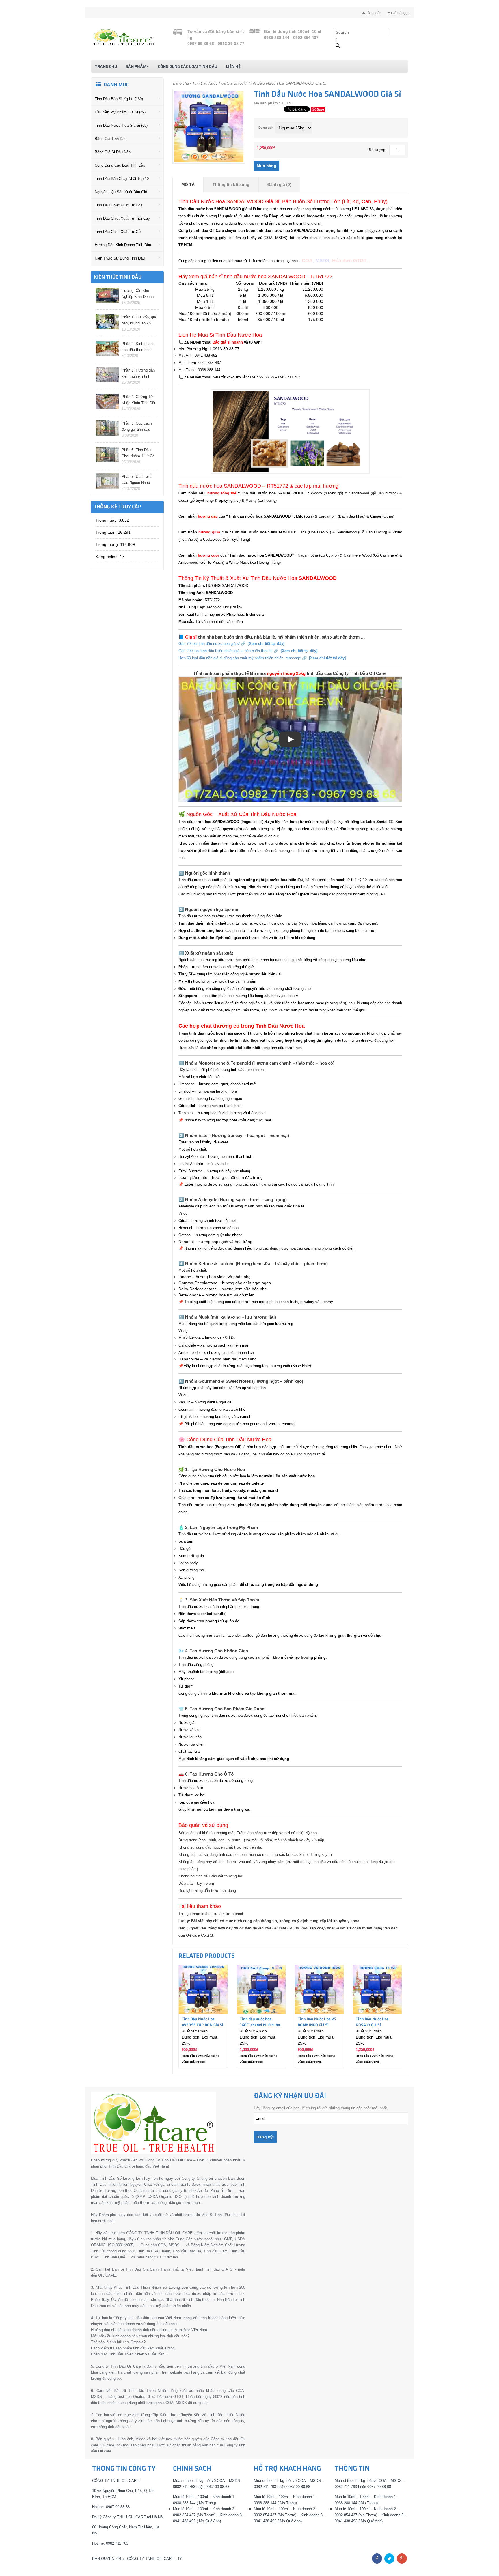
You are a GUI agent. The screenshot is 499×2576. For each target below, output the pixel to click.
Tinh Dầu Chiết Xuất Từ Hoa (119, 205)
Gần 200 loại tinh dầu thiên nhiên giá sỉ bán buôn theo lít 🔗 (248, 651)
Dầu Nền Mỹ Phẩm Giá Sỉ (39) (120, 112)
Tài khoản (373, 13)
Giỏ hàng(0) (400, 13)
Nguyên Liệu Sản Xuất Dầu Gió (121, 192)
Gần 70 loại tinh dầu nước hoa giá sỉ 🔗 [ (231, 644)
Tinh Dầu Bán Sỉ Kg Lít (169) (119, 99)
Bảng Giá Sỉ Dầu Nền (113, 152)
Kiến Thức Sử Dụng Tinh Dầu (120, 258)
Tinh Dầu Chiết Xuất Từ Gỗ (118, 232)
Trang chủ (106, 67)
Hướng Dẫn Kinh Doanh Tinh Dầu (123, 245)
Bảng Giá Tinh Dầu (111, 139)
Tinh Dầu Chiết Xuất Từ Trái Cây (122, 218)
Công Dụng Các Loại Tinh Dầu (188, 67)
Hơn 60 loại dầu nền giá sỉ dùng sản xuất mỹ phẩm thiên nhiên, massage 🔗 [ (262, 658)
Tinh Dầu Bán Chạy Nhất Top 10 (122, 179)
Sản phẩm (136, 67)
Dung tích (266, 128)
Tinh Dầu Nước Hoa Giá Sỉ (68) (121, 125)
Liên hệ (233, 67)
